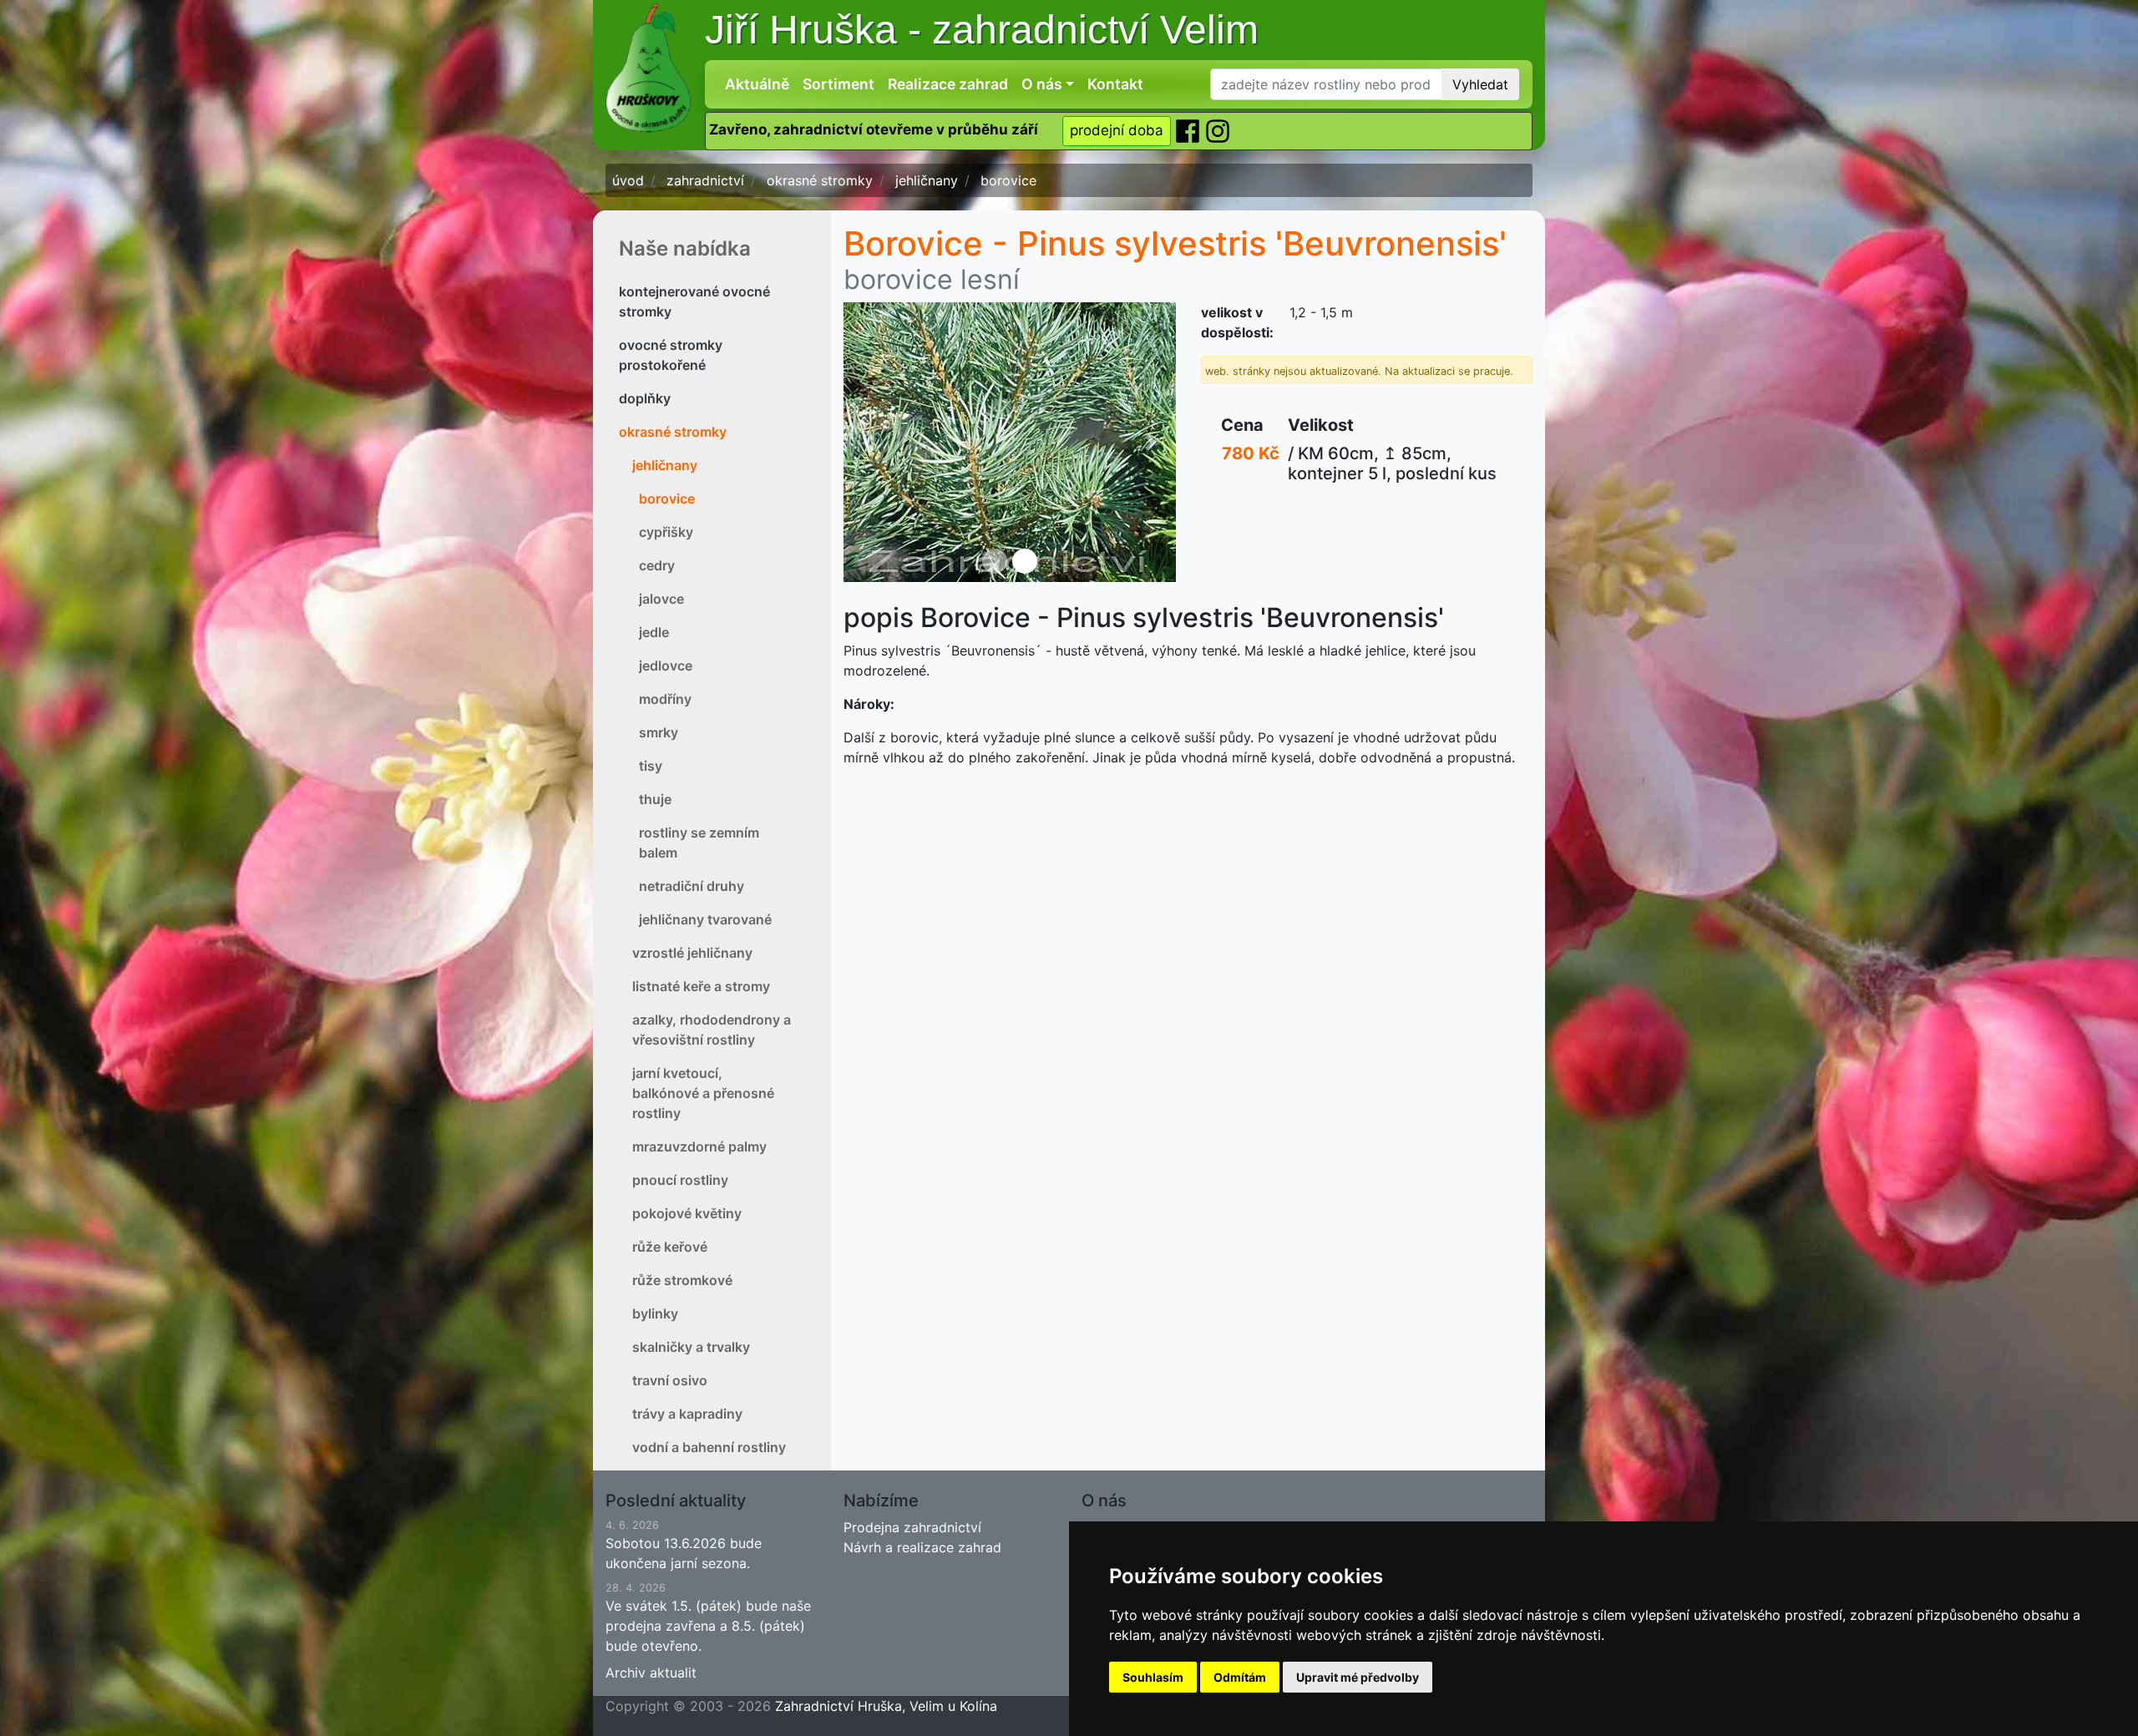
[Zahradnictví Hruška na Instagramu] (1218, 130)
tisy (651, 766)
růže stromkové (682, 1280)
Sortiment (838, 84)
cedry (657, 565)
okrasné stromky (673, 432)
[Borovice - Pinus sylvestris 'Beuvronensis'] (1010, 442)
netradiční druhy (692, 886)
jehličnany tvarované (705, 919)
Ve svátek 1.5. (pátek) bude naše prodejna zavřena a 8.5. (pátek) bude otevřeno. (708, 1618)
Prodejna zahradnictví (912, 1527)
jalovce (661, 599)
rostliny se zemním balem (699, 843)
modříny (665, 699)
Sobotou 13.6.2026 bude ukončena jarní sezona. (684, 1545)
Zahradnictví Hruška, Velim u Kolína (886, 1706)
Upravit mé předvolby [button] (1358, 1677)
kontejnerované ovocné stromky (694, 301)
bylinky (655, 1313)
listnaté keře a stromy (701, 986)
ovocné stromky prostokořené (671, 355)
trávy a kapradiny (687, 1414)
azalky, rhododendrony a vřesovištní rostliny (712, 1030)
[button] (869, 442)
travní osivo (670, 1380)
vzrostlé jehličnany (692, 953)
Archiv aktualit (651, 1673)
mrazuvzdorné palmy (699, 1146)
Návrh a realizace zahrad (922, 1547)
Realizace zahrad (948, 84)
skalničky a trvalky (691, 1347)
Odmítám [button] (1240, 1677)
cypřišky (666, 532)
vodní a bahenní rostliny (709, 1447)
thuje (655, 799)
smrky (659, 732)
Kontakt (1115, 84)
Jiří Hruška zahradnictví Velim (982, 30)
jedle (654, 632)
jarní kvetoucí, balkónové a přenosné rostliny (703, 1093)
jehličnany (665, 465)
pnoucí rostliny (680, 1180)
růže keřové (670, 1247)
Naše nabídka (685, 248)
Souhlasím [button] (1153, 1677)
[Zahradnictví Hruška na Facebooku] (1189, 130)
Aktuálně (757, 84)
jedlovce (666, 666)
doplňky (645, 398)
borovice (667, 499)
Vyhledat (1480, 84)
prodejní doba (1117, 130)
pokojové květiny (687, 1213)
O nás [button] (1042, 84)
